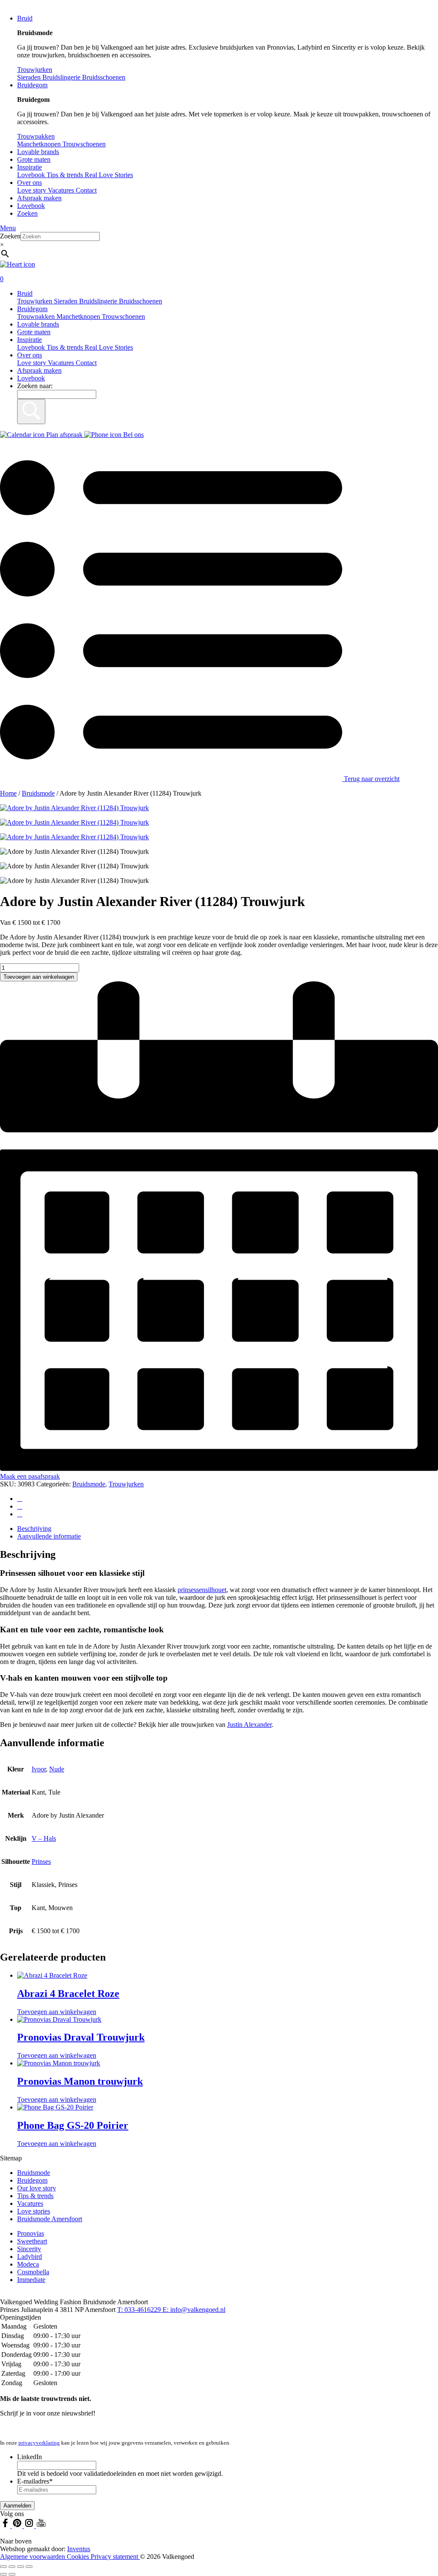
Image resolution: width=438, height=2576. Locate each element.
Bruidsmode (38, 793)
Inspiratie (30, 167)
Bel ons (133, 435)
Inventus (79, 2549)
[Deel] (21, 2567)
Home (8, 793)
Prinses (41, 1861)
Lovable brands (38, 152)
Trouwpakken (37, 316)
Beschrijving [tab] (34, 1529)
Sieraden (67, 301)
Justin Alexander (249, 1725)
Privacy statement (115, 2557)
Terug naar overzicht (371, 779)
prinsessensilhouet (202, 1590)
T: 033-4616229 (140, 2310)
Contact (86, 190)
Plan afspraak (64, 435)
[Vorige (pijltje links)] (3, 2574)
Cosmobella (33, 2272)
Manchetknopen (79, 316)
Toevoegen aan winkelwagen (39, 977)
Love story (33, 190)
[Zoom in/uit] (3, 2567)
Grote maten (34, 159)
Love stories (34, 2211)
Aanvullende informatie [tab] (49, 1536)
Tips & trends (66, 347)
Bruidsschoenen (141, 301)
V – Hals (44, 1838)
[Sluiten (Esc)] (29, 2567)
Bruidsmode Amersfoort (50, 2219)
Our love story (37, 2188)
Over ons (30, 183)
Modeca (28, 2264)
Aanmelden (17, 2506)
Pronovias (31, 2233)
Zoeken (27, 213)
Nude (57, 1769)
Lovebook (31, 206)
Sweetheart (32, 2241)
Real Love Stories (109, 347)
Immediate (31, 2280)
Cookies (79, 2557)
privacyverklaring (39, 2443)
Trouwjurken (36, 301)
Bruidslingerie (99, 301)
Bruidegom (32, 85)
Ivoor (39, 1769)
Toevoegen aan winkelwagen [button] (57, 2012)
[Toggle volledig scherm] (12, 2567)
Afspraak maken (39, 198)
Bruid (25, 18)
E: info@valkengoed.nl (194, 2310)
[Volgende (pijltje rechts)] (12, 2574)
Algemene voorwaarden (33, 2557)
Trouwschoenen (123, 316)
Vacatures (62, 190)
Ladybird (30, 2257)
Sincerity (29, 2249)
